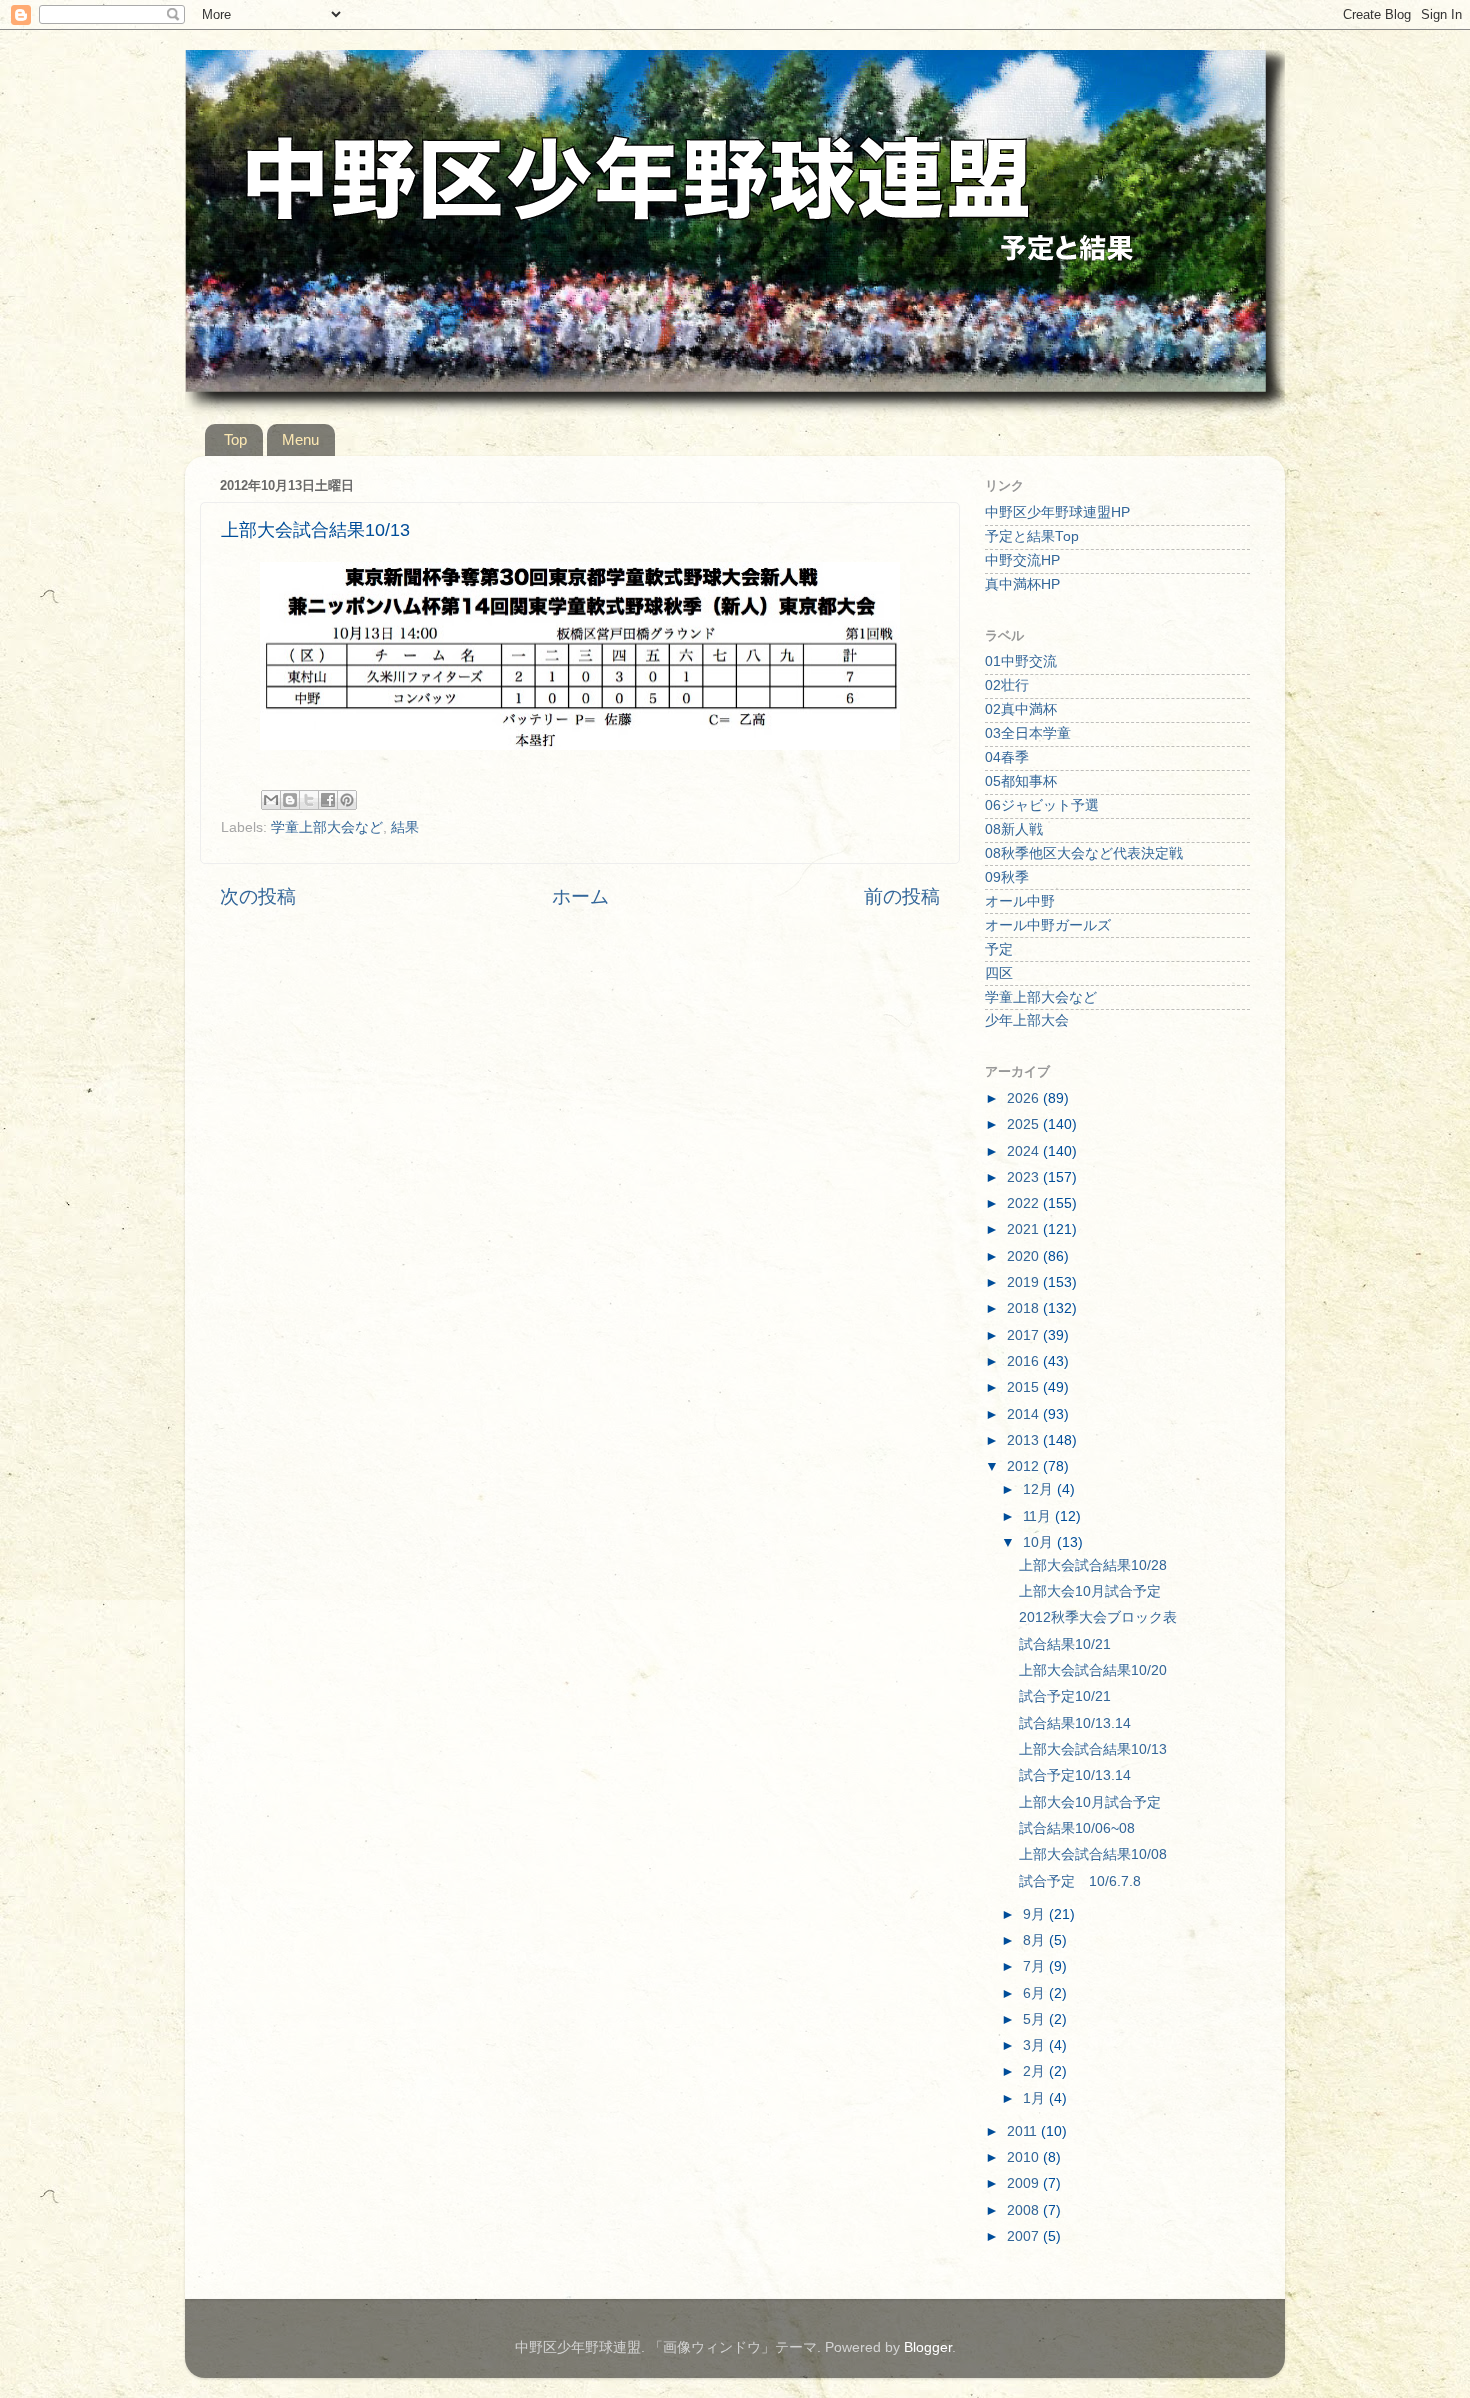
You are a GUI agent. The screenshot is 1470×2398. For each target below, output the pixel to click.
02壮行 (1007, 685)
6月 (1036, 1993)
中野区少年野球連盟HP (1057, 512)
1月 (1036, 2098)
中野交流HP (1022, 560)
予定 (999, 949)
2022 (1025, 1203)
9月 (1036, 1914)
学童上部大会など (327, 827)
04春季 (1007, 757)
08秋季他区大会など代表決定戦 (1084, 853)
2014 (1025, 1414)
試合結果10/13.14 (1075, 1723)
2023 (1025, 1177)
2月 (1036, 2071)
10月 (1040, 1542)
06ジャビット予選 (1042, 805)
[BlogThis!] (290, 800)
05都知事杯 (1021, 781)
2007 (1025, 2236)
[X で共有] (309, 800)
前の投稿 (902, 896)
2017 (1025, 1335)
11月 (1039, 1516)
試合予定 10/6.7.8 (1080, 1881)
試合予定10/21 (1065, 1696)
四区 (999, 973)
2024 (1025, 1151)
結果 (405, 827)
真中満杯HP (1022, 584)
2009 (1025, 2183)
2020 (1025, 1256)
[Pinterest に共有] (347, 800)
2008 (1025, 2210)
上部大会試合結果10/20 (1093, 1670)
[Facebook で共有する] (328, 800)
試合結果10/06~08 (1077, 1828)
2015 (1025, 1387)
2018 (1025, 1308)
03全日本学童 (1028, 733)
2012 (1025, 1466)
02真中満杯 (1021, 709)
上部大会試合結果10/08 (1093, 1854)
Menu (300, 439)
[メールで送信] (271, 800)
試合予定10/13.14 (1075, 1775)
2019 (1025, 1282)
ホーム (580, 896)
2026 (1025, 1098)
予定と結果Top (1032, 536)
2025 (1025, 1124)
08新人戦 (1014, 829)
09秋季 (1007, 877)
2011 (1024, 2131)
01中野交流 (1021, 661)
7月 (1036, 1966)
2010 (1025, 2157)
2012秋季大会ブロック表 (1098, 1617)
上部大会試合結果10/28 (1093, 1565)
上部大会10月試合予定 (1090, 1591)
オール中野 (1020, 901)
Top (235, 439)
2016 (1025, 1361)
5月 (1036, 2019)
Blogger (928, 2347)
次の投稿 (258, 896)
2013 (1025, 1440)
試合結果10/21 (1065, 1644)
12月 (1040, 1489)
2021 (1025, 1229)
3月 (1036, 2045)
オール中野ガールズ (1048, 925)
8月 (1036, 1940)
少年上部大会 (1027, 1020)
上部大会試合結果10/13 (1093, 1749)
